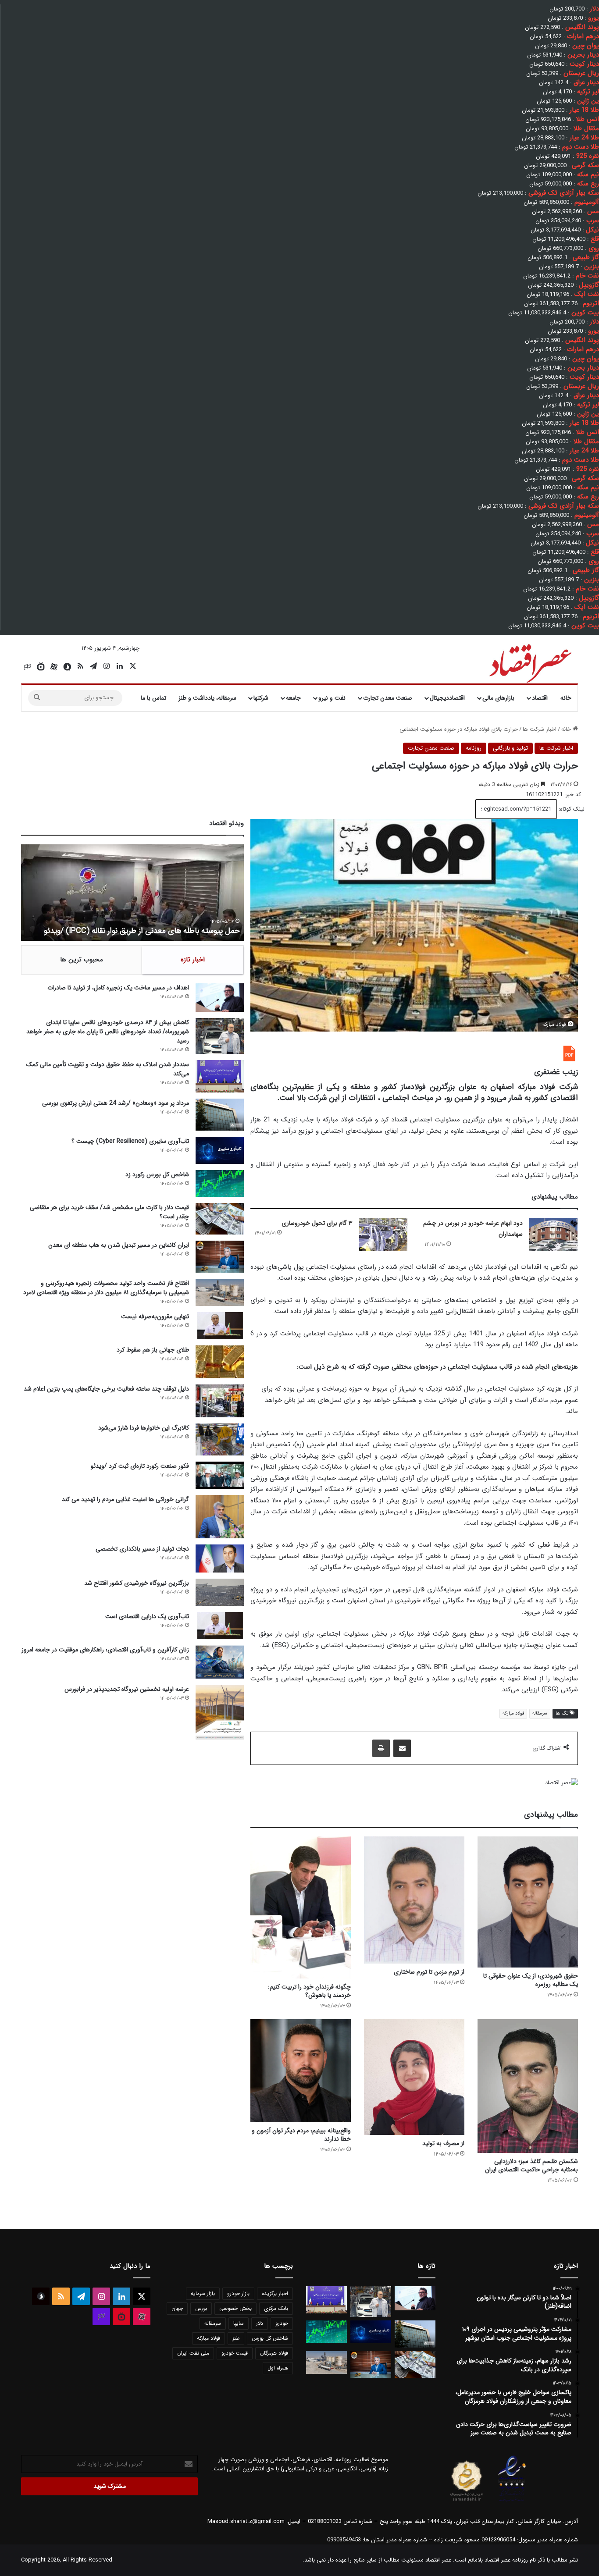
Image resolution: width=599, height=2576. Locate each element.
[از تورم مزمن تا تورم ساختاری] (414, 1900)
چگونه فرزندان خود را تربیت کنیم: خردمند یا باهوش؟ (309, 1991)
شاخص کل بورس (270, 2338)
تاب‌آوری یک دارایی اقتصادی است (147, 1616)
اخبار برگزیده (275, 2293)
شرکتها (261, 698)
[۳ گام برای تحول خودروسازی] (383, 1234)
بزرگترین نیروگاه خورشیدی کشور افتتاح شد (137, 1583)
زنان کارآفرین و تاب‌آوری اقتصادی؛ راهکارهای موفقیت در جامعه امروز (105, 1650)
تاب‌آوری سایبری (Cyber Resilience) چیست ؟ (130, 1141)
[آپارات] (54, 667)
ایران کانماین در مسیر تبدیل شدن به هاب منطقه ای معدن (119, 1245)
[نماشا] (41, 667)
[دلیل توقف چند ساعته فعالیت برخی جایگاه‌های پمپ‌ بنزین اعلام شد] (220, 1401)
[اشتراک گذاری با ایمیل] (402, 1748)
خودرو (282, 2323)
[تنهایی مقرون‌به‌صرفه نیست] (220, 1326)
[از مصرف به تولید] (414, 2077)
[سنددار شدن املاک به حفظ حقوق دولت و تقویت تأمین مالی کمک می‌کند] (220, 1076)
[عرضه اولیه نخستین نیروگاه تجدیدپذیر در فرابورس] (220, 1712)
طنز (236, 2338)
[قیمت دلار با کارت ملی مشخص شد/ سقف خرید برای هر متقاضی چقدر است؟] (220, 1219)
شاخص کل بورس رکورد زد (157, 1174)
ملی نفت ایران (193, 2353)
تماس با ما (153, 698)
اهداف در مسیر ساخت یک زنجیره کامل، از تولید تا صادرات (118, 988)
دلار (260, 2323)
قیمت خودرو (235, 2353)
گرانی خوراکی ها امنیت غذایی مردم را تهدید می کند (125, 1499)
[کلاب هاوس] (28, 667)
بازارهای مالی (498, 698)
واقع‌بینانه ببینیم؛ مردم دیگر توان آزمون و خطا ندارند (301, 2135)
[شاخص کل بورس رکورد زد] (220, 1183)
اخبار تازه (193, 960)
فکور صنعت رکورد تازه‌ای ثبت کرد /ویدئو (177, 931)
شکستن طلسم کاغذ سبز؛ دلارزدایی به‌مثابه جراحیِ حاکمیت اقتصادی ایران (531, 2165)
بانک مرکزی (276, 2308)
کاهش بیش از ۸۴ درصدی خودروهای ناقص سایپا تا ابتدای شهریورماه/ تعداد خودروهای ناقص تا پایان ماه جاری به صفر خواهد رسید (108, 1032)
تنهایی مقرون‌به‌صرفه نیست (155, 1316)
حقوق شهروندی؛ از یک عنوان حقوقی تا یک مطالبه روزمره (531, 1980)
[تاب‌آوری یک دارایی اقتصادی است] (220, 1626)
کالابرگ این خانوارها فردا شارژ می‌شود (144, 1428)
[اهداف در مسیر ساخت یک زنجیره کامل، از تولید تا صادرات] (220, 998)
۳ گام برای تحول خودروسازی (317, 1223)
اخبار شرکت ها (540, 729)
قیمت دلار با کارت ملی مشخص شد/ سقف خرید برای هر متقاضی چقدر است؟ (109, 1212)
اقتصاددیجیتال (447, 698)
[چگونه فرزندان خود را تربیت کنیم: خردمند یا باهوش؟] (301, 1907)
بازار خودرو (238, 2293)
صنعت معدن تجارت (388, 698)
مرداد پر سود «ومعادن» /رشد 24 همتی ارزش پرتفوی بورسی (116, 1103)
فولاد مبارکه (513, 1713)
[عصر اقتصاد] (529, 662)
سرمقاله (540, 1713)
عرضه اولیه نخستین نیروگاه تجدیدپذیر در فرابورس (127, 1689)
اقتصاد (540, 698)
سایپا (239, 2323)
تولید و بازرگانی (510, 748)
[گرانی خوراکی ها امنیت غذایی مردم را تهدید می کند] (220, 1517)
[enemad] (512, 2501)
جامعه (293, 698)
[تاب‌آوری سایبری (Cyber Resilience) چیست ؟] (220, 1150)
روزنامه (474, 748)
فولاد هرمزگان (274, 2353)
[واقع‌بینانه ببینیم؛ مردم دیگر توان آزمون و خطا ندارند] (301, 2071)
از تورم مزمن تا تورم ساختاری (429, 1972)
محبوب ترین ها (82, 960)
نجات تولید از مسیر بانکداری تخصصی (142, 1549)
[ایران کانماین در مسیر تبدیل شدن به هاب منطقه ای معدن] (220, 1257)
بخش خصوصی (235, 2308)
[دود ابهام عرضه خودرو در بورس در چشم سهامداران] (553, 1234)
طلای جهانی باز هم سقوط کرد (153, 1350)
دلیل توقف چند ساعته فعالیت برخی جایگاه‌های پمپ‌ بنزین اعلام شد (106, 1389)
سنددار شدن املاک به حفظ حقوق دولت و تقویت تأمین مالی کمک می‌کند (108, 1069)
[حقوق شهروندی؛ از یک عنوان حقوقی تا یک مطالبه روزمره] (528, 1902)
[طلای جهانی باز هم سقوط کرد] (220, 1362)
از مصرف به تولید (443, 2143)
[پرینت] (381, 1748)
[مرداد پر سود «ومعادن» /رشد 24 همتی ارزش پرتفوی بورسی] (220, 1115)
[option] (132, 893)
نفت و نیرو (332, 698)
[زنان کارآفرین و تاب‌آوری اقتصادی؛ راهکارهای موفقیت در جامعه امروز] (220, 1662)
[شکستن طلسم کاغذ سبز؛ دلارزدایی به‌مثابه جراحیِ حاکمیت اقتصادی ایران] (528, 2086)
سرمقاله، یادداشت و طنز (207, 698)
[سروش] (67, 667)
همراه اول (278, 2368)
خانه (566, 698)
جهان (177, 2308)
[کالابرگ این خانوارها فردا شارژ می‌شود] (220, 1439)
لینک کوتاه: (571, 809)
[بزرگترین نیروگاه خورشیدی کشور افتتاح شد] (220, 1592)
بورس (201, 2308)
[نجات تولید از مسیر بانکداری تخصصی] (220, 1558)
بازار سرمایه (203, 2293)
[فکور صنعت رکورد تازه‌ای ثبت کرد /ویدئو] (220, 1475)
